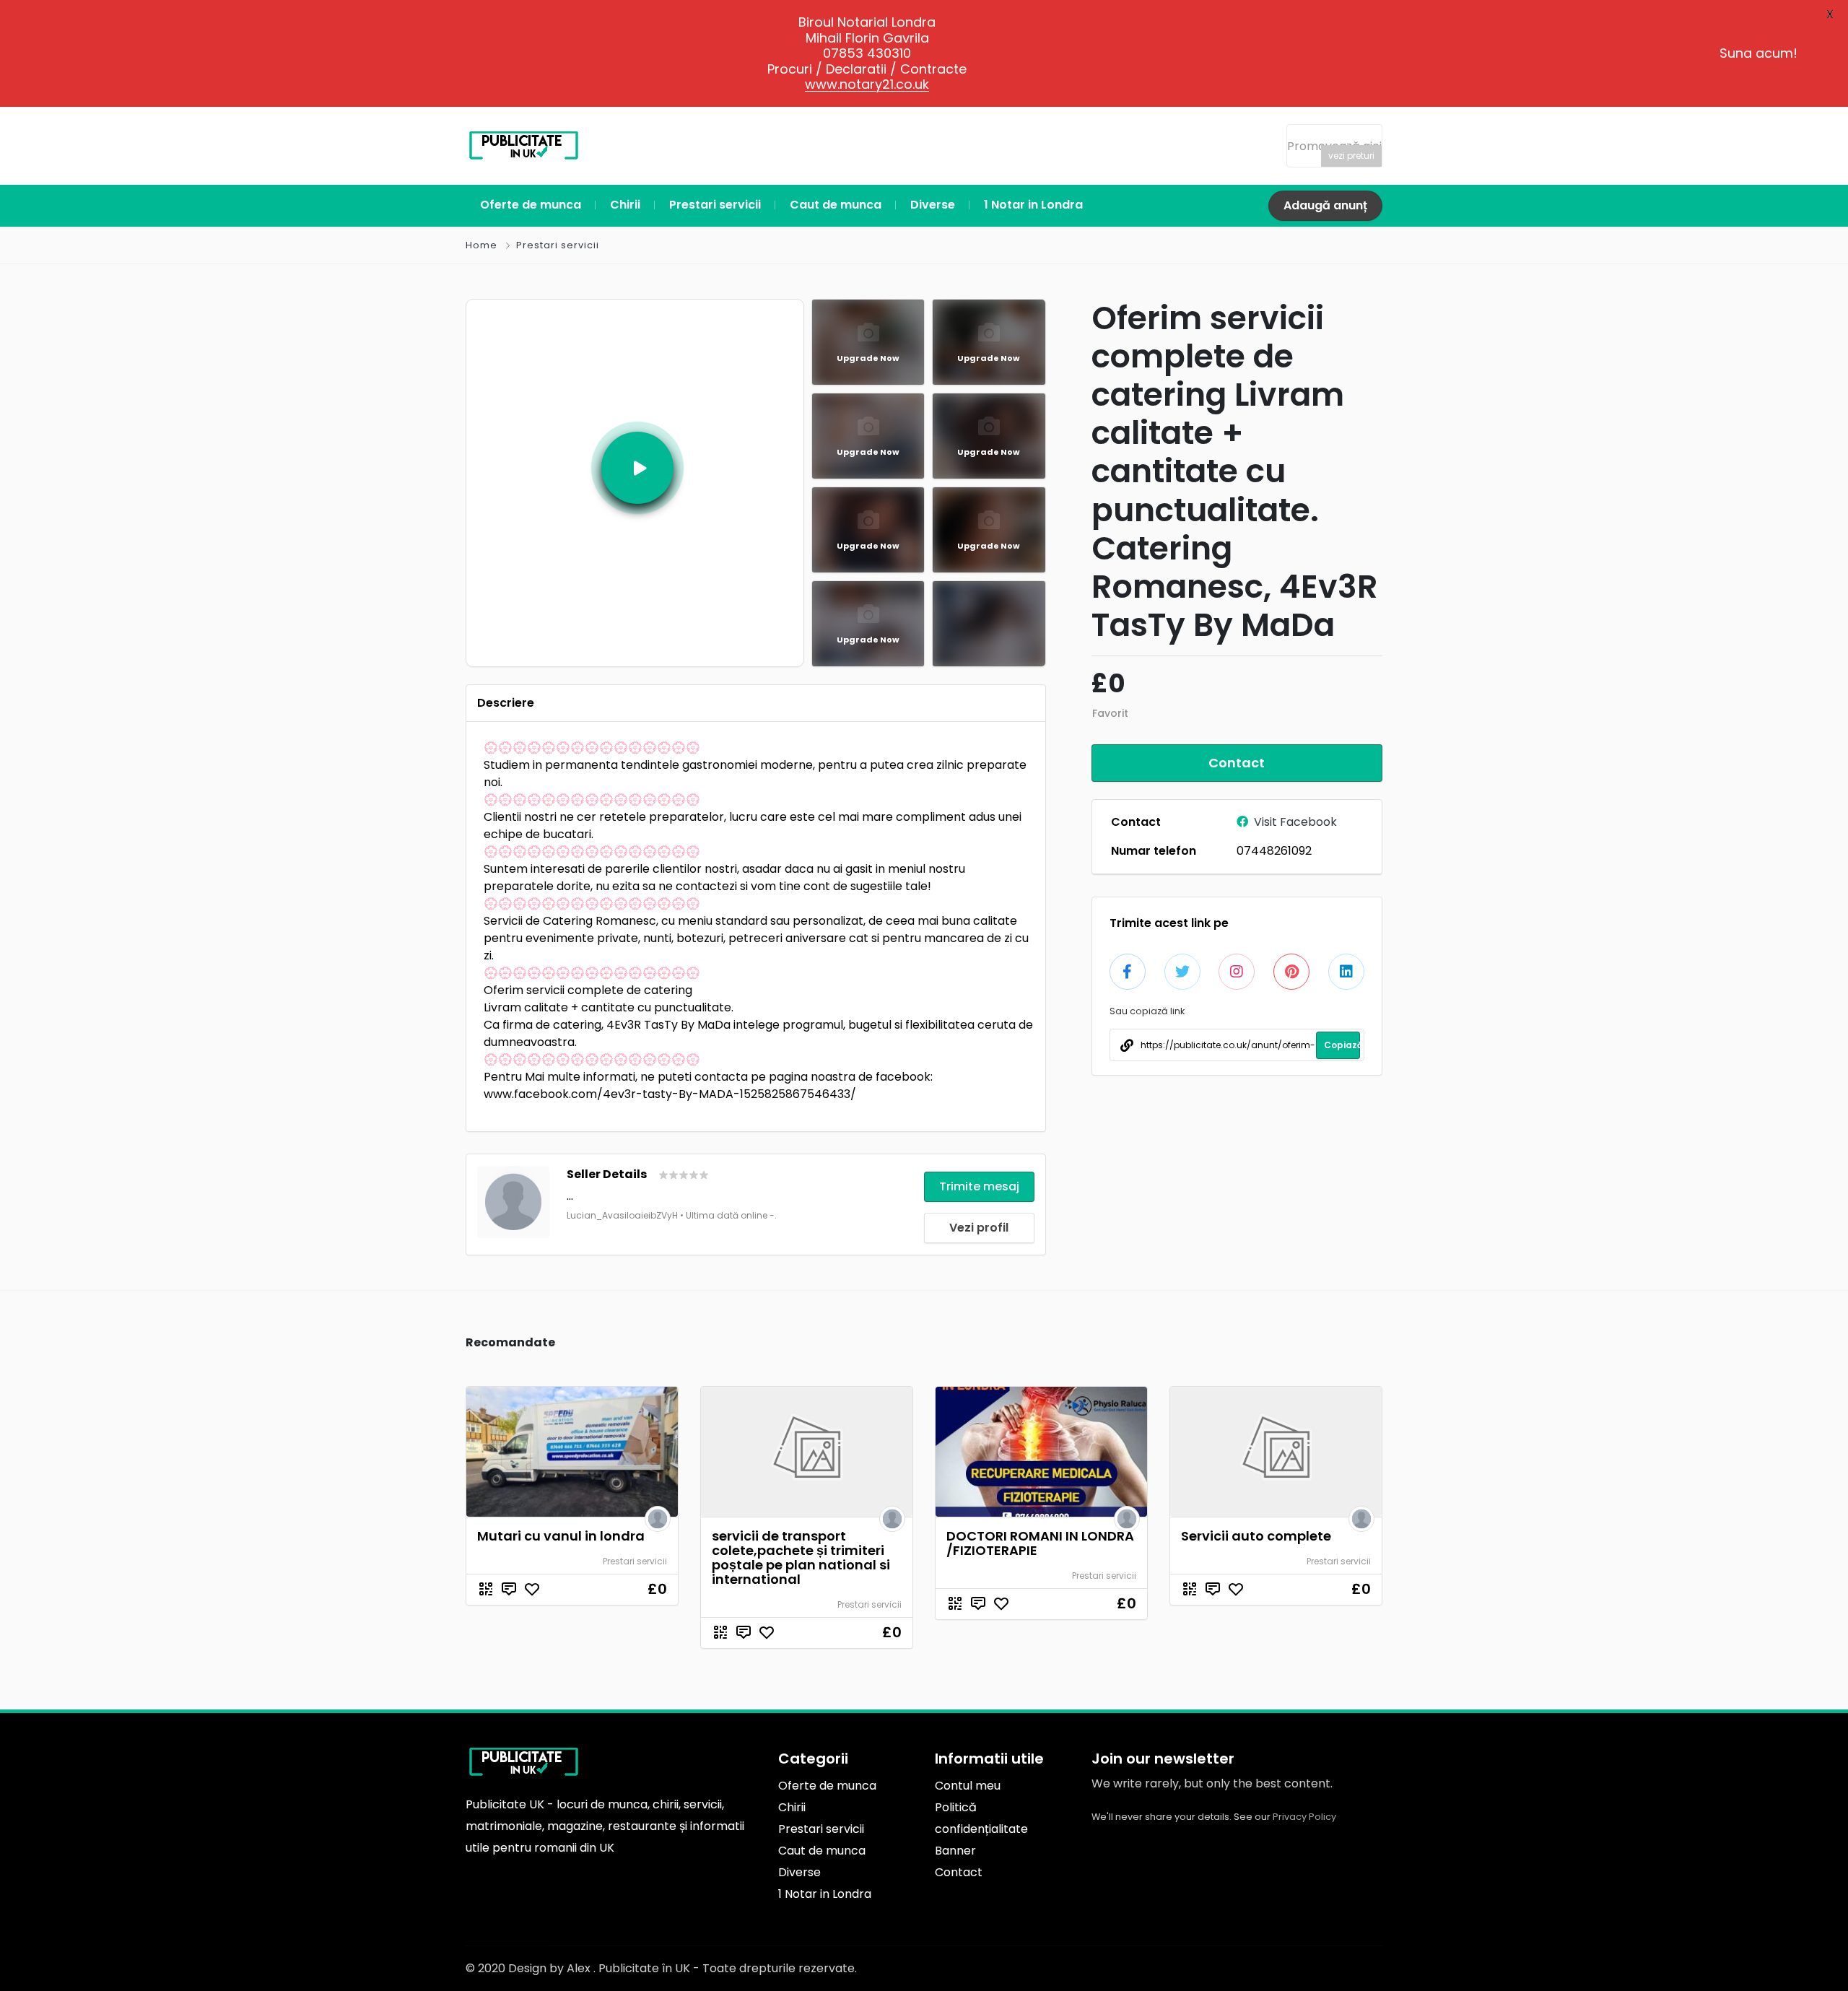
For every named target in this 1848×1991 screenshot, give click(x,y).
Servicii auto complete (1256, 1536)
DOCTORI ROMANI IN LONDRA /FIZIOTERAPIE (1040, 1543)
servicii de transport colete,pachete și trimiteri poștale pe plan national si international (801, 1557)
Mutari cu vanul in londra (561, 1536)
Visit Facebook (1295, 822)
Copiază (1342, 1045)
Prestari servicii (558, 245)
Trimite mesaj (979, 1186)
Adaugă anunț (1325, 205)
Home (481, 245)
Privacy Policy (1304, 1817)
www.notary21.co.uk (867, 84)
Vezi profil (979, 1228)
